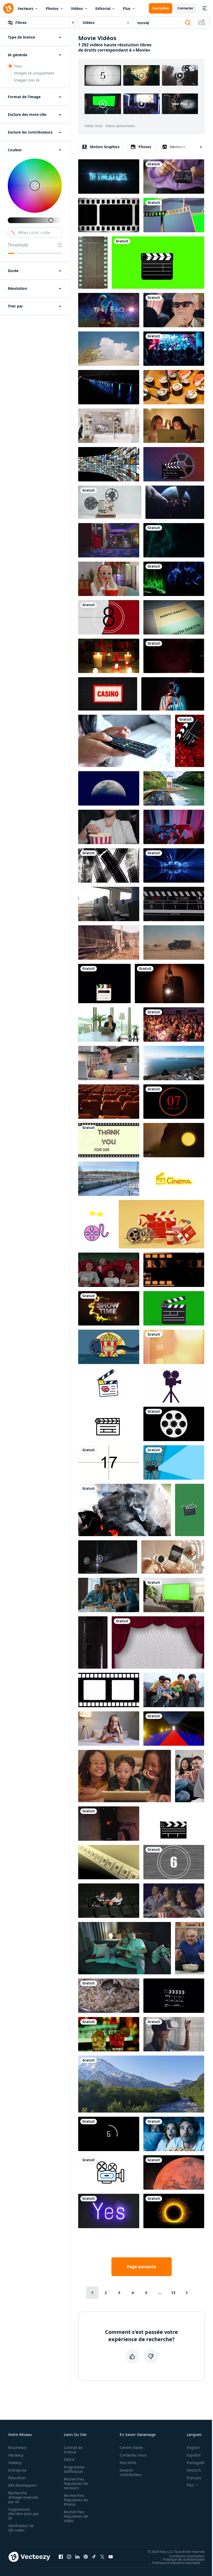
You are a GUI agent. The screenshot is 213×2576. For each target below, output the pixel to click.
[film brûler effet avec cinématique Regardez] (174, 1347)
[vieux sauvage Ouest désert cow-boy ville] (109, 943)
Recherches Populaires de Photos (76, 2500)
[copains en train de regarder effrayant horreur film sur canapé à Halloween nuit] (174, 2134)
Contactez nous (133, 2455)
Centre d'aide (131, 2448)
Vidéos (77, 8)
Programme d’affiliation (74, 2469)
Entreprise (17, 2470)
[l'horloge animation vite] (174, 1102)
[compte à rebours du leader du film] (109, 617)
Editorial (103, 8)
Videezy (15, 2463)
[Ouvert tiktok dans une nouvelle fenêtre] (94, 2557)
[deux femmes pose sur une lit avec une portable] (174, 426)
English (193, 2448)
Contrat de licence (73, 2450)
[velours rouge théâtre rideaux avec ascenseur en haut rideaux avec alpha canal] (158, 1642)
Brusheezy (17, 2448)
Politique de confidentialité (184, 2559)
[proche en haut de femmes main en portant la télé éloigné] (125, 741)
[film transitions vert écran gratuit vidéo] (174, 215)
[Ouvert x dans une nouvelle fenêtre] (102, 2557)
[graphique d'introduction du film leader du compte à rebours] (174, 1862)
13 (173, 2293)
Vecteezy (16, 2455)
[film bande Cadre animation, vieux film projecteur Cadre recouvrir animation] (109, 215)
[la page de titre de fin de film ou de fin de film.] (174, 865)
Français (194, 2478)
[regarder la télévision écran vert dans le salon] (174, 1595)
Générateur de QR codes (21, 2528)
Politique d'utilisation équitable (176, 2562)
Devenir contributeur (131, 2472)
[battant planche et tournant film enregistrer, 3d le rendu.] (174, 464)
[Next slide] (196, 147)
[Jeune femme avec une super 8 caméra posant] (173, 694)
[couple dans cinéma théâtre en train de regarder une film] (109, 827)
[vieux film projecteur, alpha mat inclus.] (108, 1557)
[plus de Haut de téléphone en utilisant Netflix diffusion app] (109, 1824)
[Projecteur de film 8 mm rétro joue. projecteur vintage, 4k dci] (110, 502)
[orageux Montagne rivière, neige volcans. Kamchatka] (141, 2084)
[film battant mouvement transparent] (174, 1996)
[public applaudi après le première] (174, 1025)
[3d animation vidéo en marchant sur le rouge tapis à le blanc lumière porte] (174, 1729)
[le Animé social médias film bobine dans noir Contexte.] (174, 1424)
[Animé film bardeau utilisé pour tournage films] (109, 1424)
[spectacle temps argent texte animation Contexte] (109, 1308)
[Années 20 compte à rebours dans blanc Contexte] (109, 1462)
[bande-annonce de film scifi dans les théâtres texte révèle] (109, 177)
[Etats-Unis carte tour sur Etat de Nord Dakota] (174, 617)
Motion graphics (105, 147)
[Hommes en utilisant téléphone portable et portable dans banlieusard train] (109, 904)
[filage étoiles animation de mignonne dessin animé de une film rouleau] (96, 1224)
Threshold (18, 245)
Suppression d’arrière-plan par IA (24, 2514)
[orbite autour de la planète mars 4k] (174, 2172)
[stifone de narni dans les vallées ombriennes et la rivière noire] (174, 788)
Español (194, 2455)
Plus (127, 8)
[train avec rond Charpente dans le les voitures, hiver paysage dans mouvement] (109, 1179)
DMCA (69, 2459)
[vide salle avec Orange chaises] (109, 1102)
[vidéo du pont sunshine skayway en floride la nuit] (109, 387)
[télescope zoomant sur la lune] (109, 788)
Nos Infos (128, 2463)
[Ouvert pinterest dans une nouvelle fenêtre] (86, 2557)
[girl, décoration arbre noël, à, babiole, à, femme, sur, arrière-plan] (174, 1140)
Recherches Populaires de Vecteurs (76, 2483)
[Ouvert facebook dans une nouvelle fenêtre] (61, 2557)
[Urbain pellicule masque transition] (109, 865)
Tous (18, 66)
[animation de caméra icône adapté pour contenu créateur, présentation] (109, 2172)
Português (196, 2463)
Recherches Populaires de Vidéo (76, 2516)
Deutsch (194, 2470)
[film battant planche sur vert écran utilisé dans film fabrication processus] (158, 263)
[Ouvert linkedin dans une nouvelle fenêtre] (77, 2557)
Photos (52, 8)
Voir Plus (180, 104)
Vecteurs (25, 8)
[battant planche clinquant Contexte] (190, 741)
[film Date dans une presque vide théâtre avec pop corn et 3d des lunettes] (109, 1901)
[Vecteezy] (8, 8)
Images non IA (27, 80)
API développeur (23, 2485)
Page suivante (141, 2267)
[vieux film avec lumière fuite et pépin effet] (109, 1862)
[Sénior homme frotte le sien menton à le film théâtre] (174, 310)
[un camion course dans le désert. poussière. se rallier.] (174, 943)
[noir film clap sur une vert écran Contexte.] (174, 1308)
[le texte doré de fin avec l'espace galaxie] (109, 310)
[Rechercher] (188, 23)
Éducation (17, 2478)
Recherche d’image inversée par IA (23, 2497)
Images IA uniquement (34, 73)
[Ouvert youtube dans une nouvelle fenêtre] (111, 2557)
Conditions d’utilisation (187, 2556)
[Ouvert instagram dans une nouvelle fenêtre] (69, 2557)
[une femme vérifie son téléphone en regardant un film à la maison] (174, 827)
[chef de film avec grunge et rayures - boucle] (174, 656)
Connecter (185, 8)
